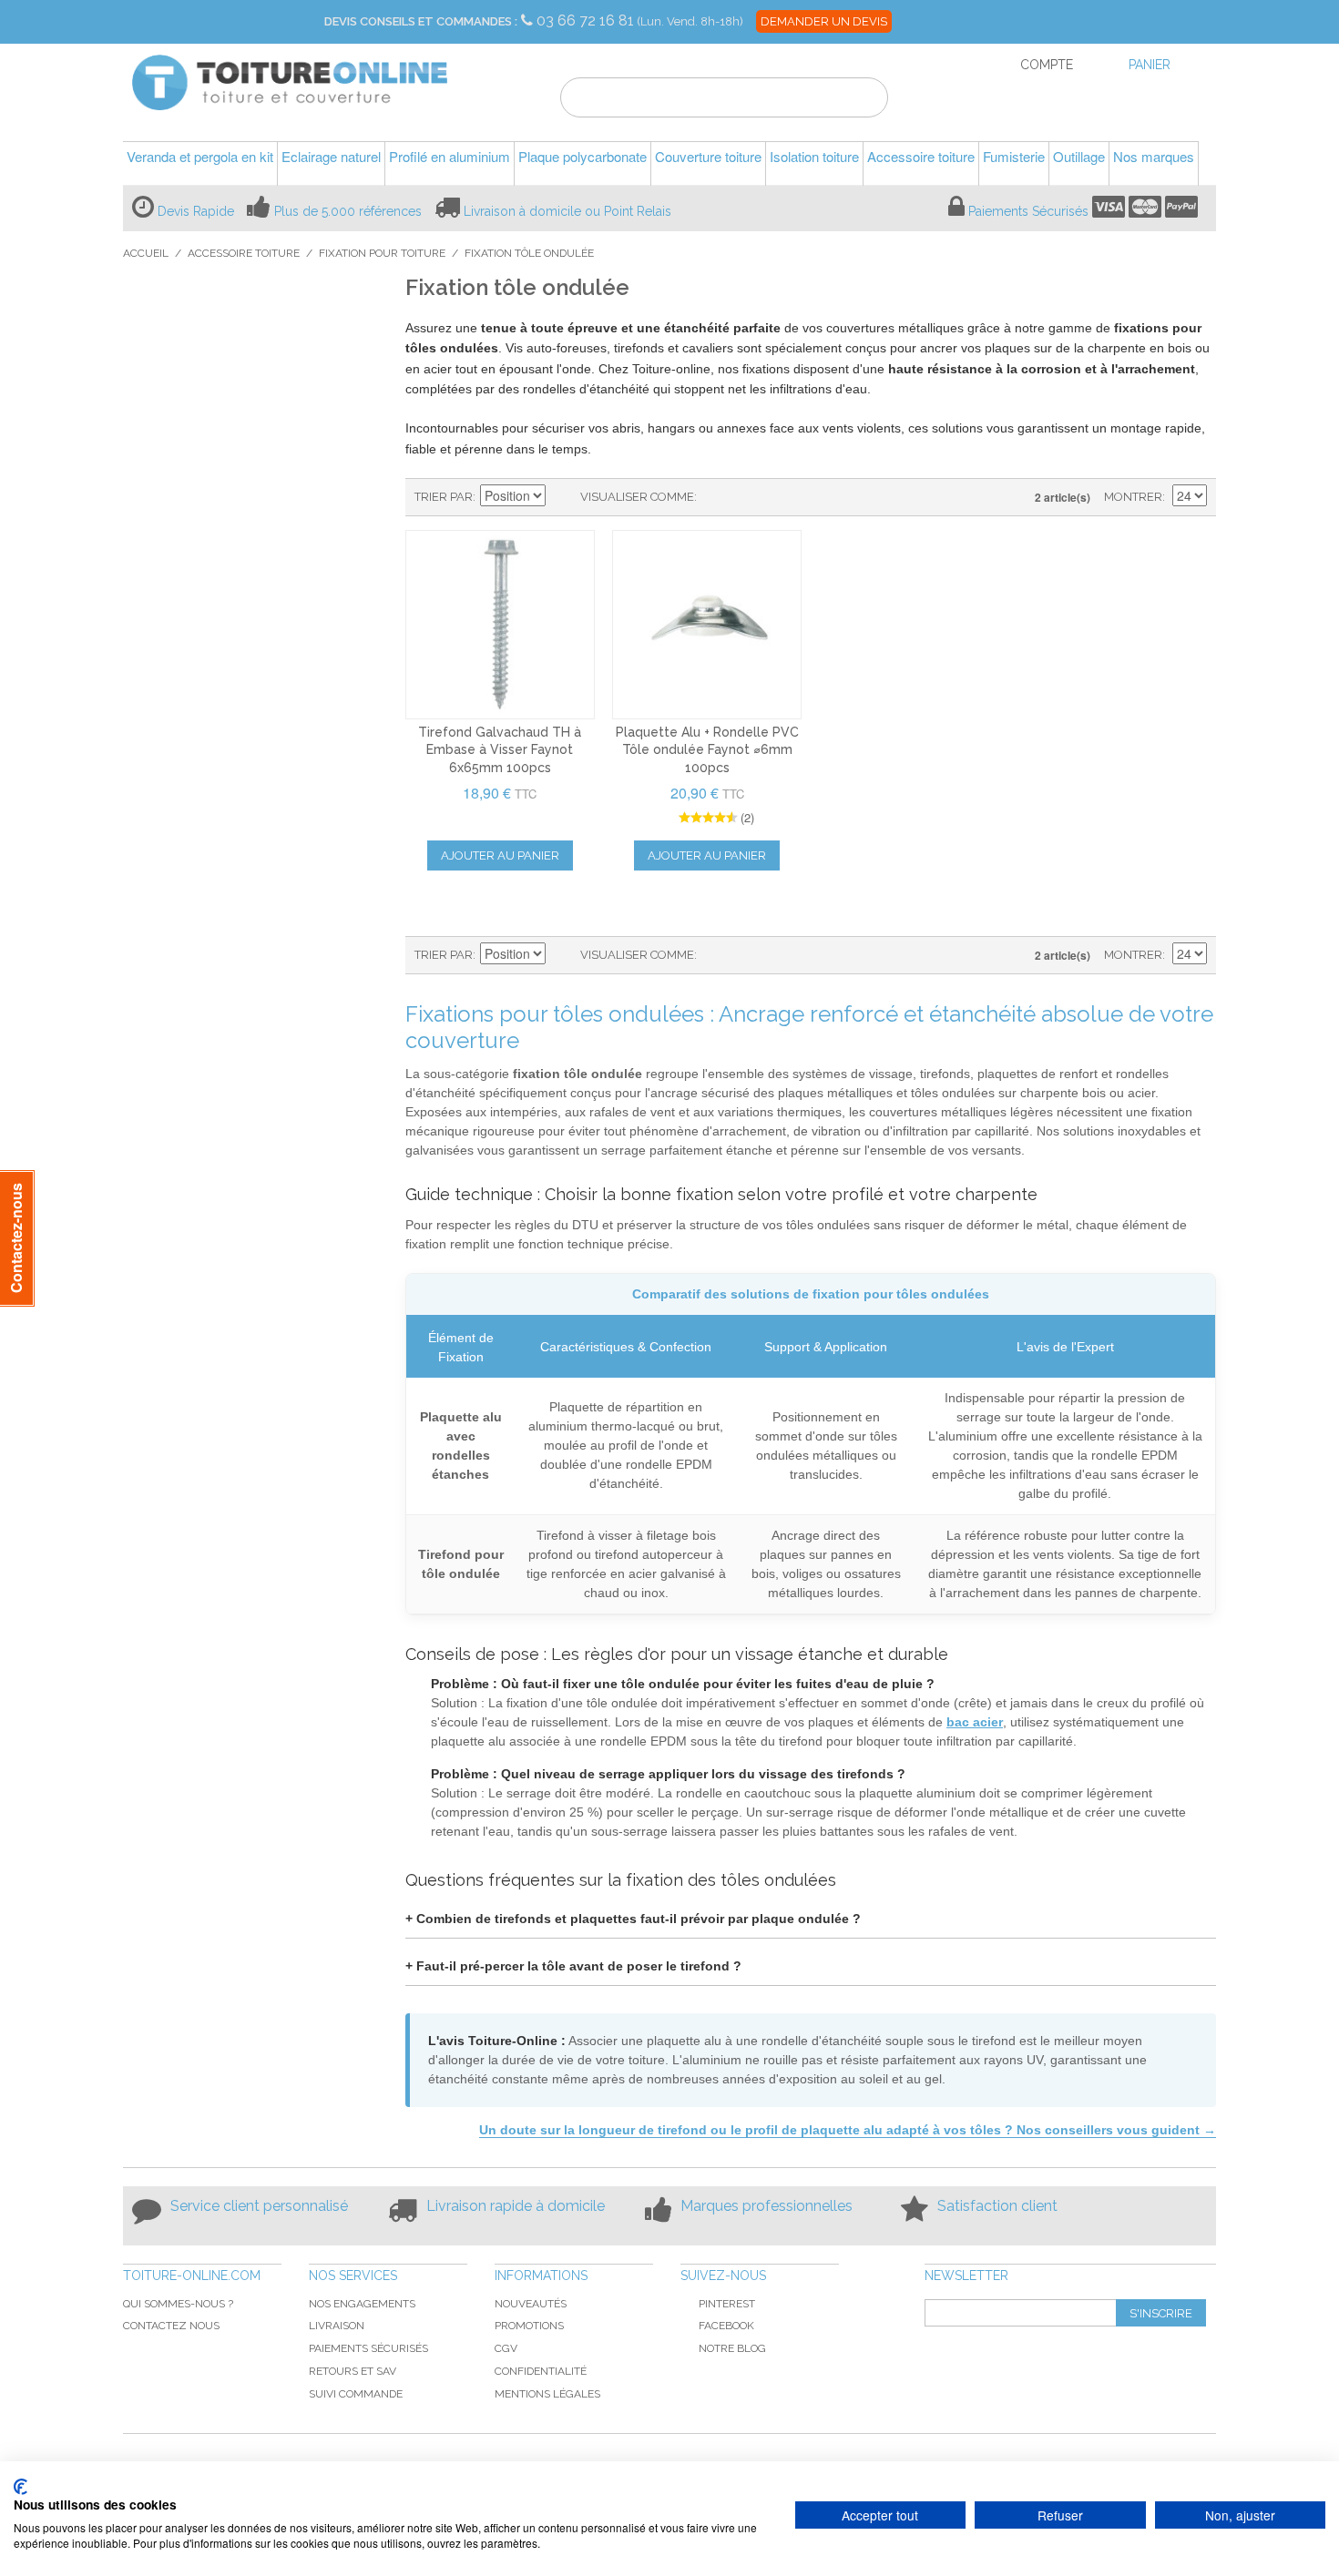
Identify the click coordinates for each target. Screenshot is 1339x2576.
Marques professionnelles (767, 2206)
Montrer (1133, 497)
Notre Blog (732, 2348)
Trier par (444, 497)
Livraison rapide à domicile (516, 2206)
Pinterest (727, 2304)
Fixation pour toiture (382, 253)
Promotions (529, 2326)
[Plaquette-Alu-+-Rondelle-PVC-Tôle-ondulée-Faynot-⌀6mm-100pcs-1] (707, 625)
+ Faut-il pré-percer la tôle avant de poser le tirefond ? (573, 1966)
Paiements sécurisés (368, 2348)
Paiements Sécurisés (1028, 211)
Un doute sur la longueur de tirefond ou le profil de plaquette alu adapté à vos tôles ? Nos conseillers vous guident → (848, 2130)
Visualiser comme (637, 497)
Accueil (146, 253)
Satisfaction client (997, 2206)
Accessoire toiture (244, 253)
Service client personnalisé (259, 2206)
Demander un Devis (824, 21)
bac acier (975, 1722)
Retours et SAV (353, 2371)
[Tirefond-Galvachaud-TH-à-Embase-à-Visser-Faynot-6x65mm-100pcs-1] (500, 625)
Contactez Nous (171, 2326)
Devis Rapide (196, 211)
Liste (747, 497)
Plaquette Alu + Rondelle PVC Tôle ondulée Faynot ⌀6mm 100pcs (707, 750)
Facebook (726, 2326)
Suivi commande (356, 2394)
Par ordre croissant (562, 497)
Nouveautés (531, 2304)
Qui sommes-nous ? (178, 2304)
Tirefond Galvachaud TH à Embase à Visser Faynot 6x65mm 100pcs (500, 750)
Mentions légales (547, 2394)
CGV (506, 2348)
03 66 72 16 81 (587, 20)
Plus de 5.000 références (348, 211)
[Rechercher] (863, 100)
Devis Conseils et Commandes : (421, 21)
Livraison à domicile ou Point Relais (567, 211)
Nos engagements (362, 2304)
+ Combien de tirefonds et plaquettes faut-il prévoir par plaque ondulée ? (633, 1919)
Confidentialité (541, 2371)
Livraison (337, 2326)
